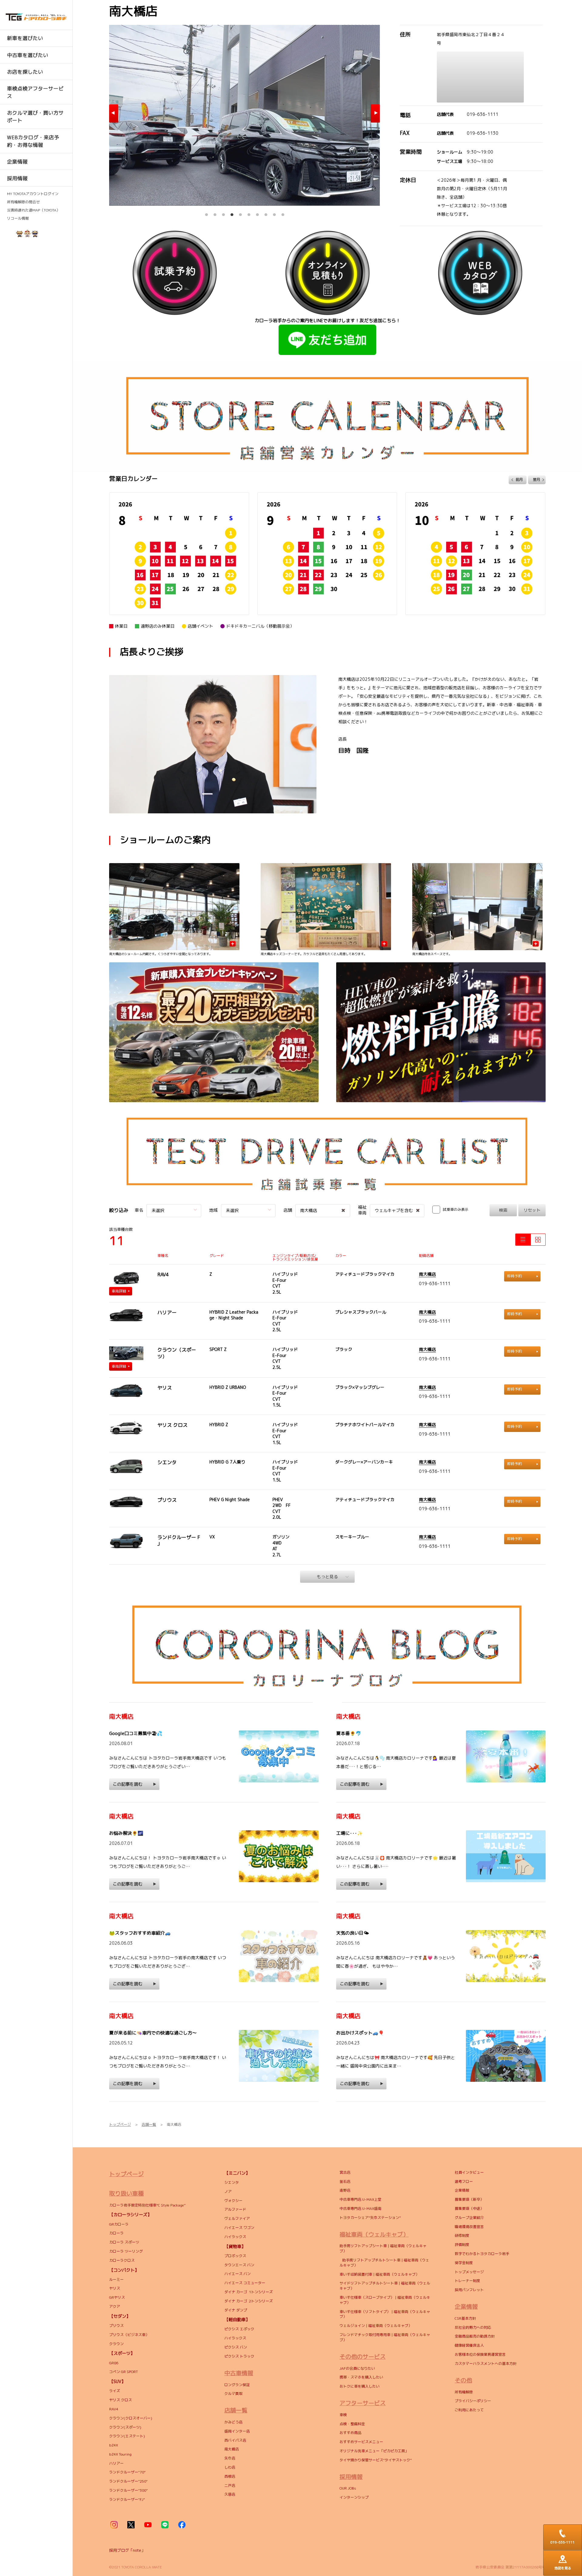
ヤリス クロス (120, 2400)
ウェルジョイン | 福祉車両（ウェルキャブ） (376, 2326)
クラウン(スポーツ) (125, 2427)
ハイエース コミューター (245, 2283)
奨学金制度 (464, 2263)
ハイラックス (235, 2237)
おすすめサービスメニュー (361, 2442)
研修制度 (462, 2235)
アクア (115, 2306)
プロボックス (235, 2256)
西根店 (230, 2476)
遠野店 (345, 2190)
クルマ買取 (233, 2394)
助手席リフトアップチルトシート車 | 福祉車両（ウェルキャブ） (384, 2263)
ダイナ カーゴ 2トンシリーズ (249, 2301)
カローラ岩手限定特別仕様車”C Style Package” (148, 2205)
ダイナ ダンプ (236, 2310)
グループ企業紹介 (469, 2218)
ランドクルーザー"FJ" (127, 2499)
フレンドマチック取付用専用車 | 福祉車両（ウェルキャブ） (385, 2337)
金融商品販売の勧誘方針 (475, 2336)
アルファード (235, 2209)
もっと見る (327, 1577)
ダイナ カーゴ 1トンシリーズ (249, 2292)
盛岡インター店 (237, 2431)
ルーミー (116, 2279)
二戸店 (230, 2485)
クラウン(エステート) (128, 2436)
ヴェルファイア (237, 2218)
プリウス (116, 2326)
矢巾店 (230, 2458)
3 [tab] (223, 213)
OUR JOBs (348, 2488)
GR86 (114, 2363)
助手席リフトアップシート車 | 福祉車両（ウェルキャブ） (383, 2248)
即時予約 (514, 1276)
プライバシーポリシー (473, 2401)
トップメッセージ (469, 2272)
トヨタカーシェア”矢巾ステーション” (370, 2218)
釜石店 (345, 2181)
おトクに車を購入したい (360, 2386)
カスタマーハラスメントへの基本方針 (486, 2363)
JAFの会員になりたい (358, 2368)
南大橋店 (427, 1274)
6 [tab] (249, 213)
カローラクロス (122, 2260)
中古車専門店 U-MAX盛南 (360, 2208)
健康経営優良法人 (469, 2345)
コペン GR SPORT (124, 2372)
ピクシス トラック (239, 2356)
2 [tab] (215, 213)
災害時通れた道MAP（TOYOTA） (33, 210)
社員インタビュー (469, 2172)
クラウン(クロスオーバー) (131, 2418)
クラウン (116, 2344)
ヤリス (115, 2288)
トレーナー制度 (467, 2281)
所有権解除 (464, 2392)
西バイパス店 (235, 2440)
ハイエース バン (237, 2274)
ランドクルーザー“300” (128, 2490)
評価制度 (462, 2245)
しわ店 (230, 2467)
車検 (343, 2415)
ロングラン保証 (237, 2385)
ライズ (115, 2391)
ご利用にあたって (469, 2410)
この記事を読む (128, 1784)
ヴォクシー (233, 2201)
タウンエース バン (239, 2265)
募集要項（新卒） (469, 2199)
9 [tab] (274, 213)
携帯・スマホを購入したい (361, 2377)
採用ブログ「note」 (127, 2550)
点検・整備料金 (352, 2424)
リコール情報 (18, 218)
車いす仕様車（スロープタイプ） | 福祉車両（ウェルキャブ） (385, 2300)
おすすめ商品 (350, 2433)
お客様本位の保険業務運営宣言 (480, 2354)
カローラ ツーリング (126, 2251)
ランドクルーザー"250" (128, 2481)
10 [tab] (283, 213)
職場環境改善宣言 (469, 2227)
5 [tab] (240, 213)
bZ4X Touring (120, 2454)
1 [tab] (206, 213)
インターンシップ (354, 2497)
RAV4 (114, 2409)
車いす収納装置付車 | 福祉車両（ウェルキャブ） (379, 2274)
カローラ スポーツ (124, 2242)
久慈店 (230, 2494)
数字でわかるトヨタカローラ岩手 (482, 2254)
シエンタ (232, 2182)
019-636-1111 (483, 114)
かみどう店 (233, 2422)
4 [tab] (232, 213)
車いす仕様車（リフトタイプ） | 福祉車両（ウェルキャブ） (385, 2314)
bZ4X (114, 2445)
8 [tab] (266, 213)
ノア (228, 2191)
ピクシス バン (236, 2347)
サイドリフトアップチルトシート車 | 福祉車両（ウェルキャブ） (385, 2286)
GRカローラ (119, 2224)
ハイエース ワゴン (239, 2228)
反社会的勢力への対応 (473, 2327)
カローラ (116, 2233)
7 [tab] (257, 213)
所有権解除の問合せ (23, 202)
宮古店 (345, 2172)
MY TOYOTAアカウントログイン (33, 194)
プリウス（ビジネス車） (129, 2335)
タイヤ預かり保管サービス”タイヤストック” (376, 2460)
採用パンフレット (469, 2290)
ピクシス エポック (239, 2329)
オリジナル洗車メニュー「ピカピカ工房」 (374, 2451)
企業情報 (462, 2190)
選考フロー (464, 2181)
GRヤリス (117, 2297)
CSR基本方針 (465, 2318)
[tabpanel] (244, 115)
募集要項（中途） (469, 2208)
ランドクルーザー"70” (127, 2472)
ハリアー (116, 2463)
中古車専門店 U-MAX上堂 (360, 2199)
